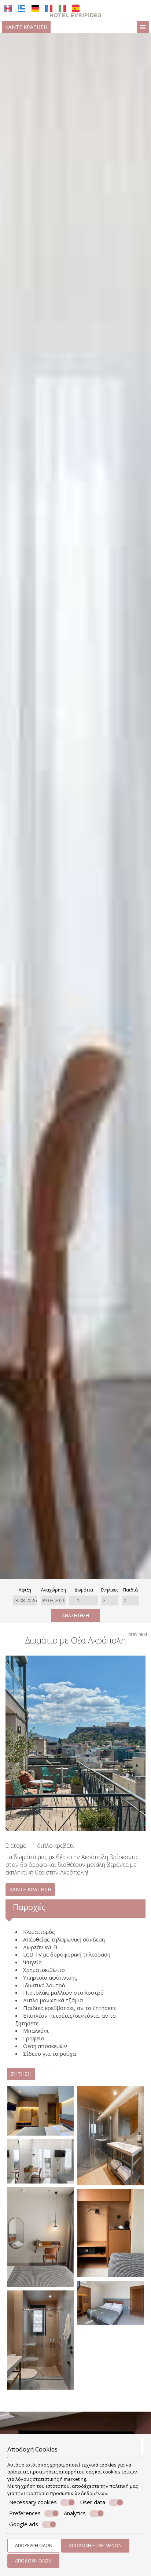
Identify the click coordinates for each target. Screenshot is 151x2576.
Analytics (75, 2513)
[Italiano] (62, 8)
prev (133, 1634)
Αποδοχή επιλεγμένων (95, 2545)
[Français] (49, 8)
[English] (8, 8)
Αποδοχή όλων (33, 2561)
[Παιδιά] (131, 1600)
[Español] (76, 8)
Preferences (25, 2513)
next (143, 1634)
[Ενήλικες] (110, 1600)
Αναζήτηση (75, 1615)
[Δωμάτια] (84, 1600)
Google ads (24, 2524)
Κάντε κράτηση (26, 27)
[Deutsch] (35, 8)
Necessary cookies (33, 2502)
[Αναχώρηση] (54, 1600)
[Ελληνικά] (22, 8)
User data (93, 2502)
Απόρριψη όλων (34, 2545)
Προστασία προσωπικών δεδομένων (66, 2493)
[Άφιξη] (25, 1600)
